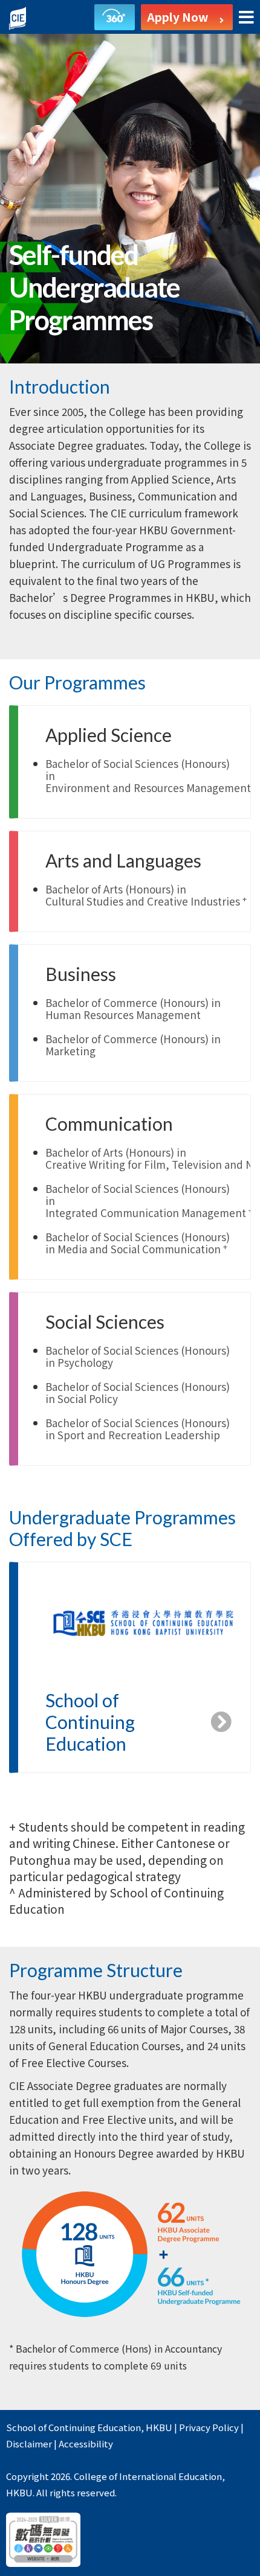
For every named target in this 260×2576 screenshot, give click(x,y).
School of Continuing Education (73, 2427)
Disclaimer (29, 2443)
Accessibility (86, 2443)
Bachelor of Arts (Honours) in (146, 895)
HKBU (159, 2427)
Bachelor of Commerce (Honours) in (133, 1008)
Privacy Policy (209, 2427)
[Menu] (246, 18)
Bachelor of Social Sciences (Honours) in (138, 1243)
